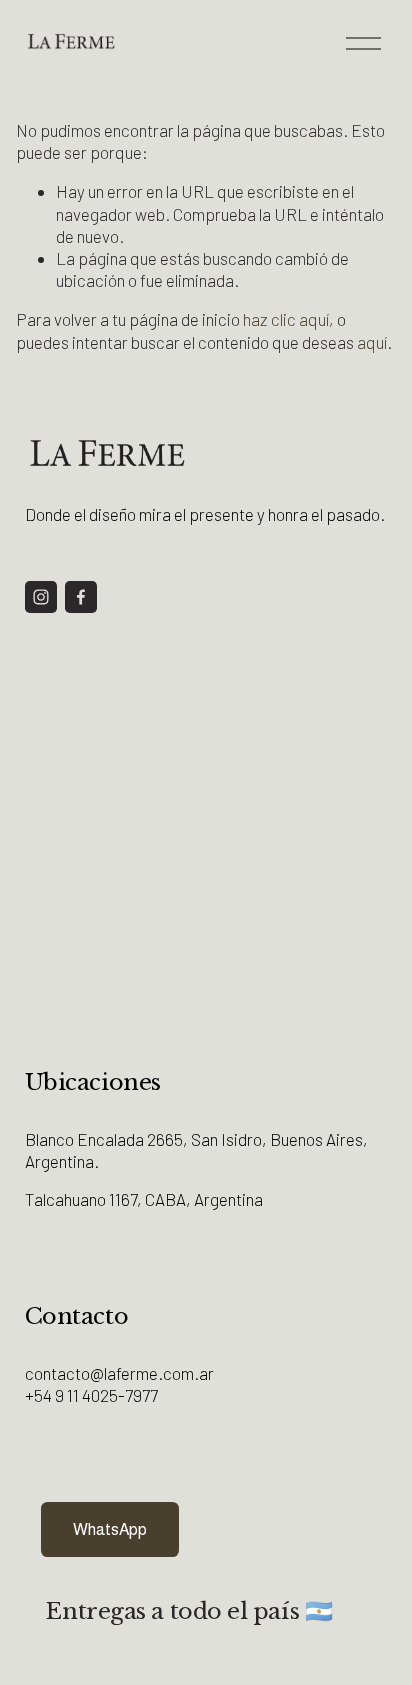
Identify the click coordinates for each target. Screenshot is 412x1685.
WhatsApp (110, 1529)
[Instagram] (41, 597)
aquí (372, 342)
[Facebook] (81, 597)
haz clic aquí (286, 319)
